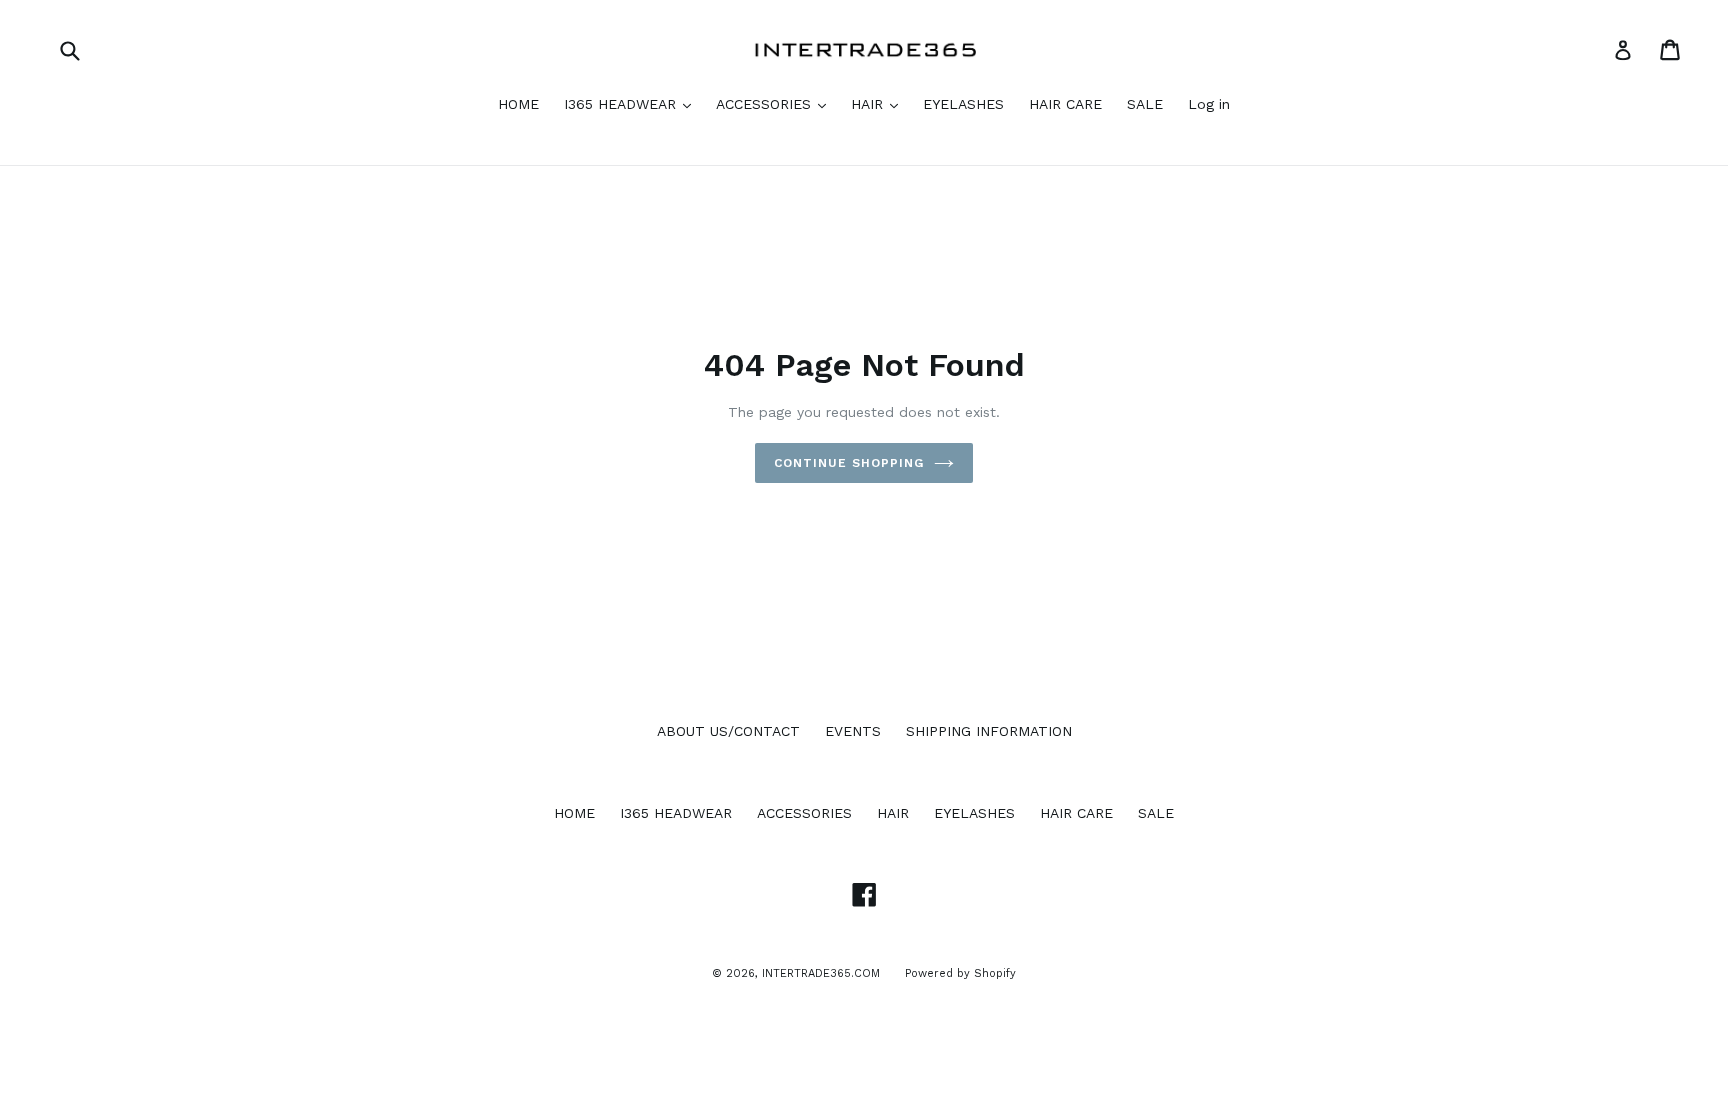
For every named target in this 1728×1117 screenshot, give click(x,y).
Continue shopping (848, 463)
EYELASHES (963, 104)
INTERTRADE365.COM (821, 973)
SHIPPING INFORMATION (989, 731)
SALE (1145, 104)
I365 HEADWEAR (622, 104)
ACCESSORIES (766, 104)
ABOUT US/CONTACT (728, 731)
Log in (1209, 104)
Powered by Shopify (960, 973)
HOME (518, 104)
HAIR (869, 104)
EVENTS (853, 731)
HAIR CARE (1065, 104)
